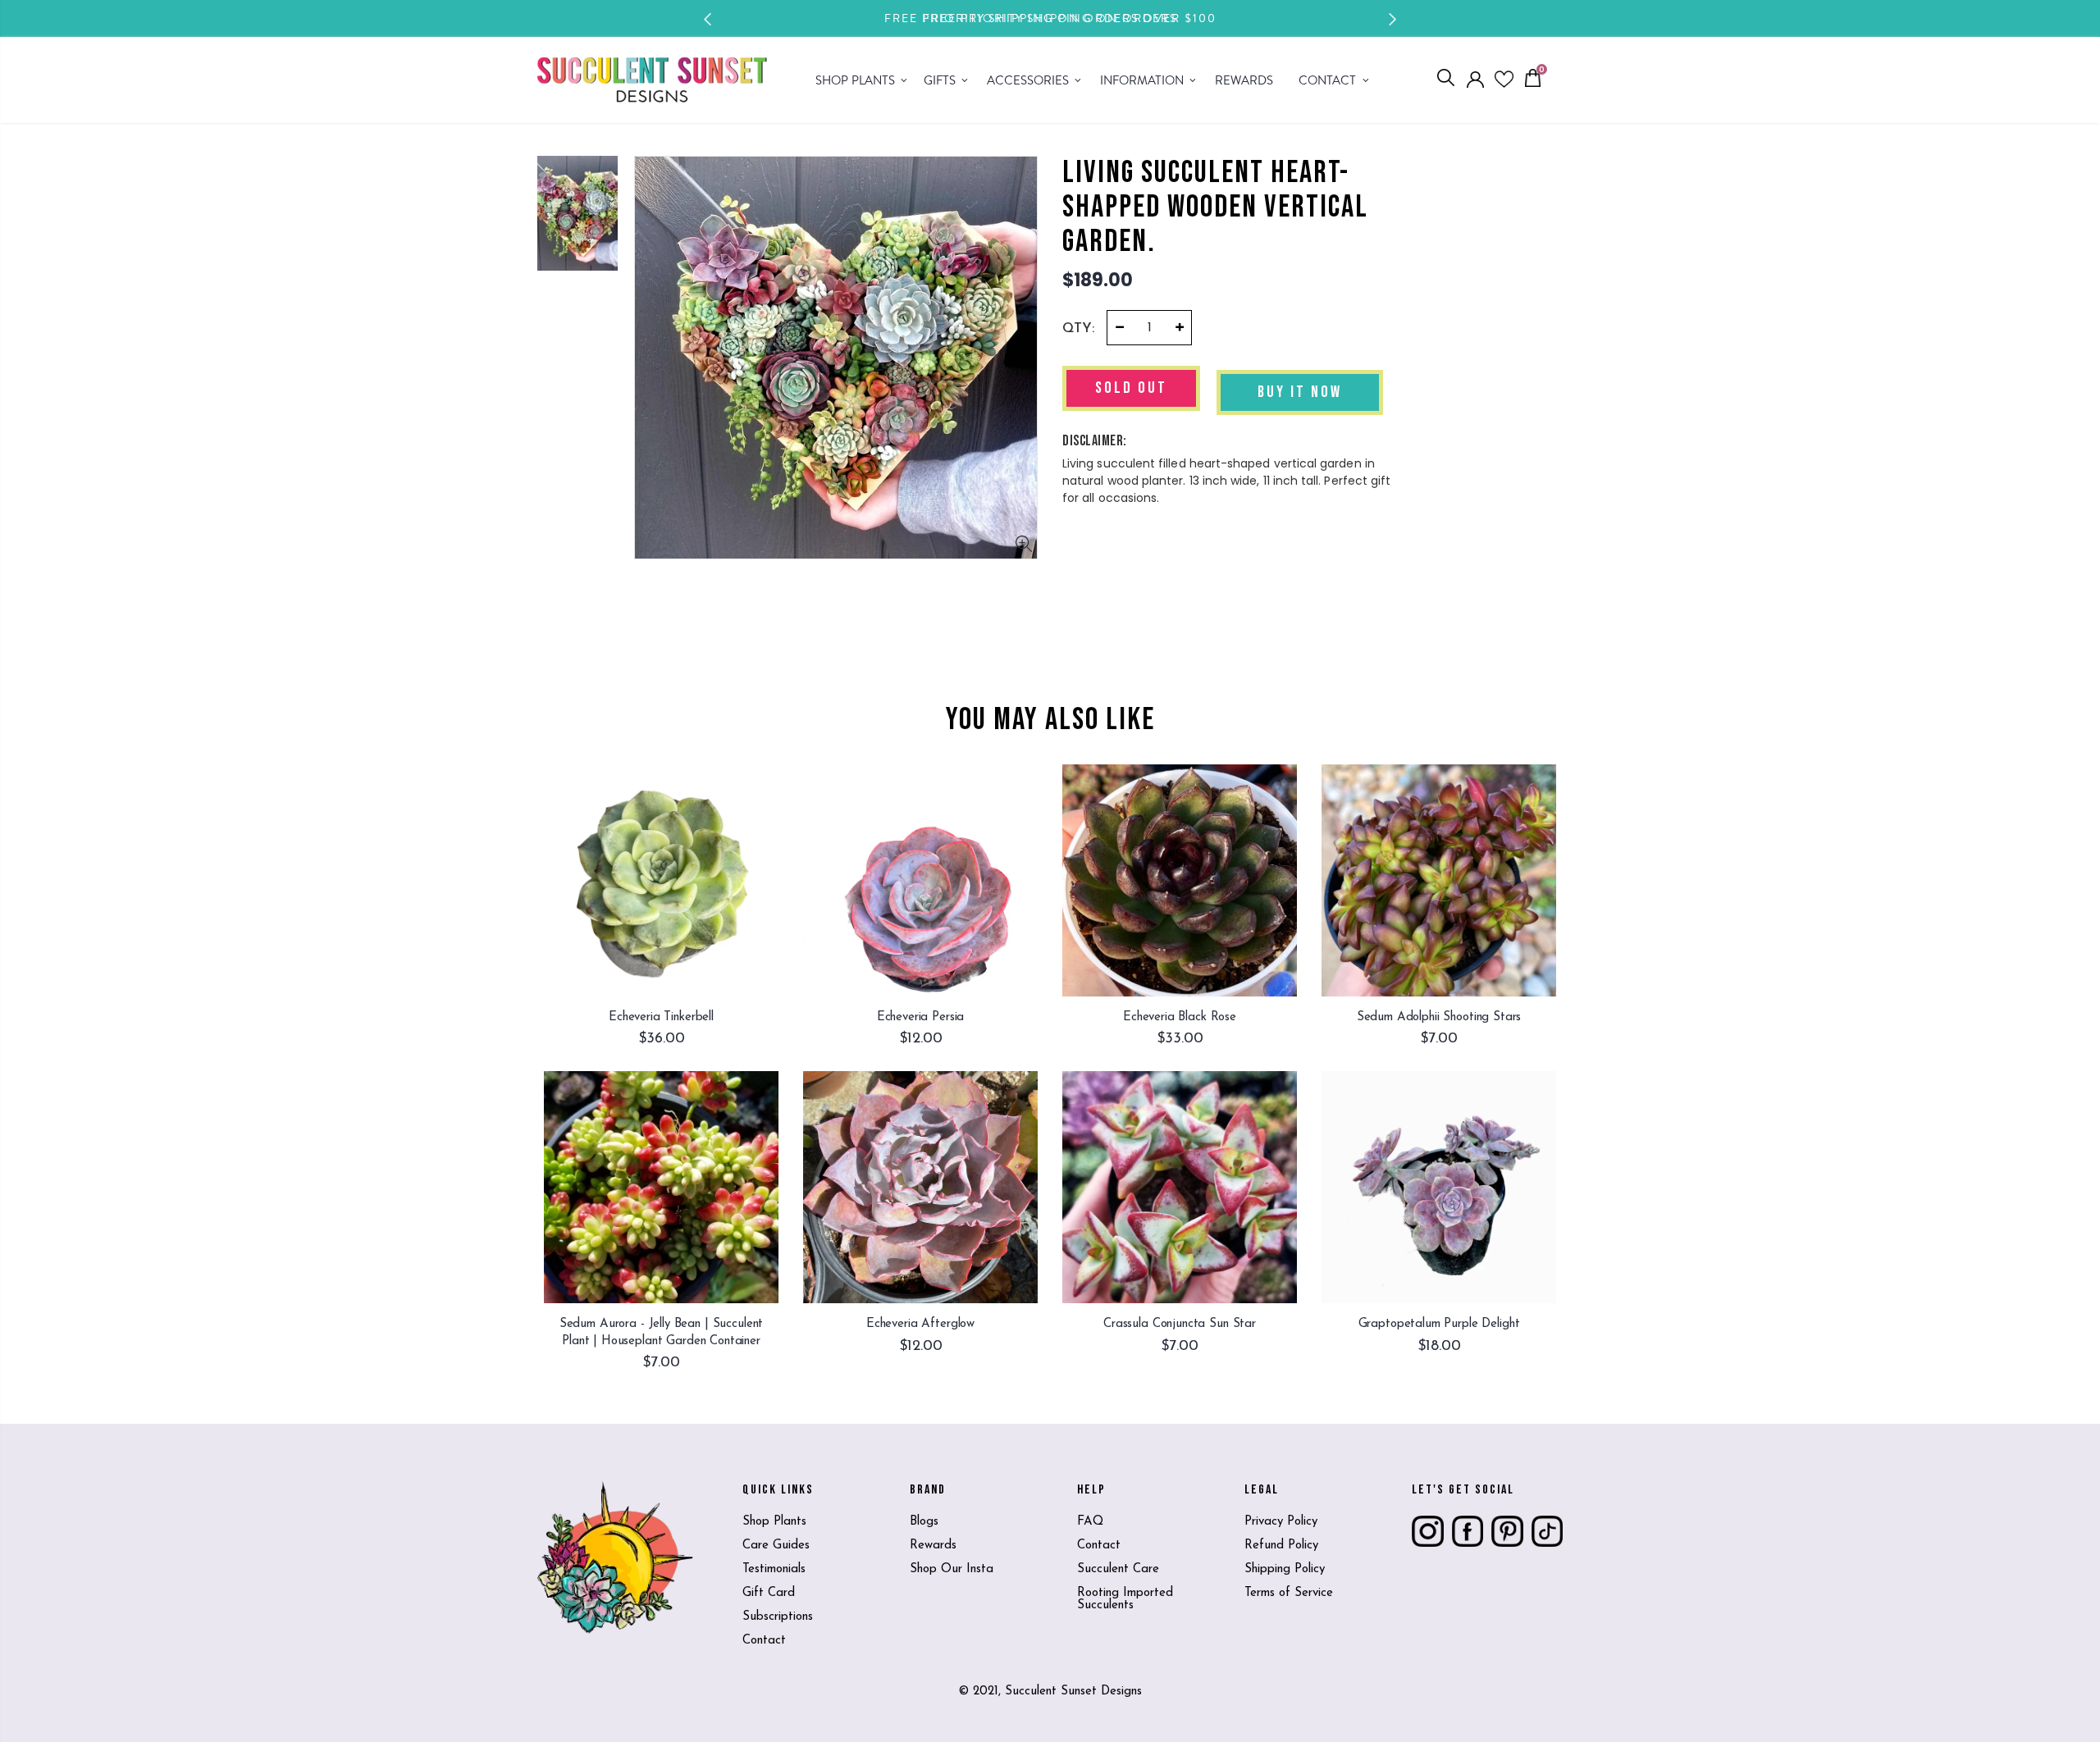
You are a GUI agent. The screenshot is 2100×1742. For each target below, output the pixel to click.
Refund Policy (1281, 1546)
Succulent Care (1118, 1569)
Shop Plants (774, 1522)
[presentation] (708, 19)
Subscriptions (778, 1617)
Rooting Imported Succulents (1125, 1599)
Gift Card (769, 1593)
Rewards (933, 1546)
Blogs (924, 1522)
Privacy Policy (1281, 1522)
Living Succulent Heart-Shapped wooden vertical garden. (1215, 207)
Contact (764, 1641)
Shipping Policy (1285, 1569)
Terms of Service (1289, 1593)
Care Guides (776, 1546)
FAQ (1090, 1522)
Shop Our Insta (952, 1569)
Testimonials (774, 1569)
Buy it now (1300, 392)
